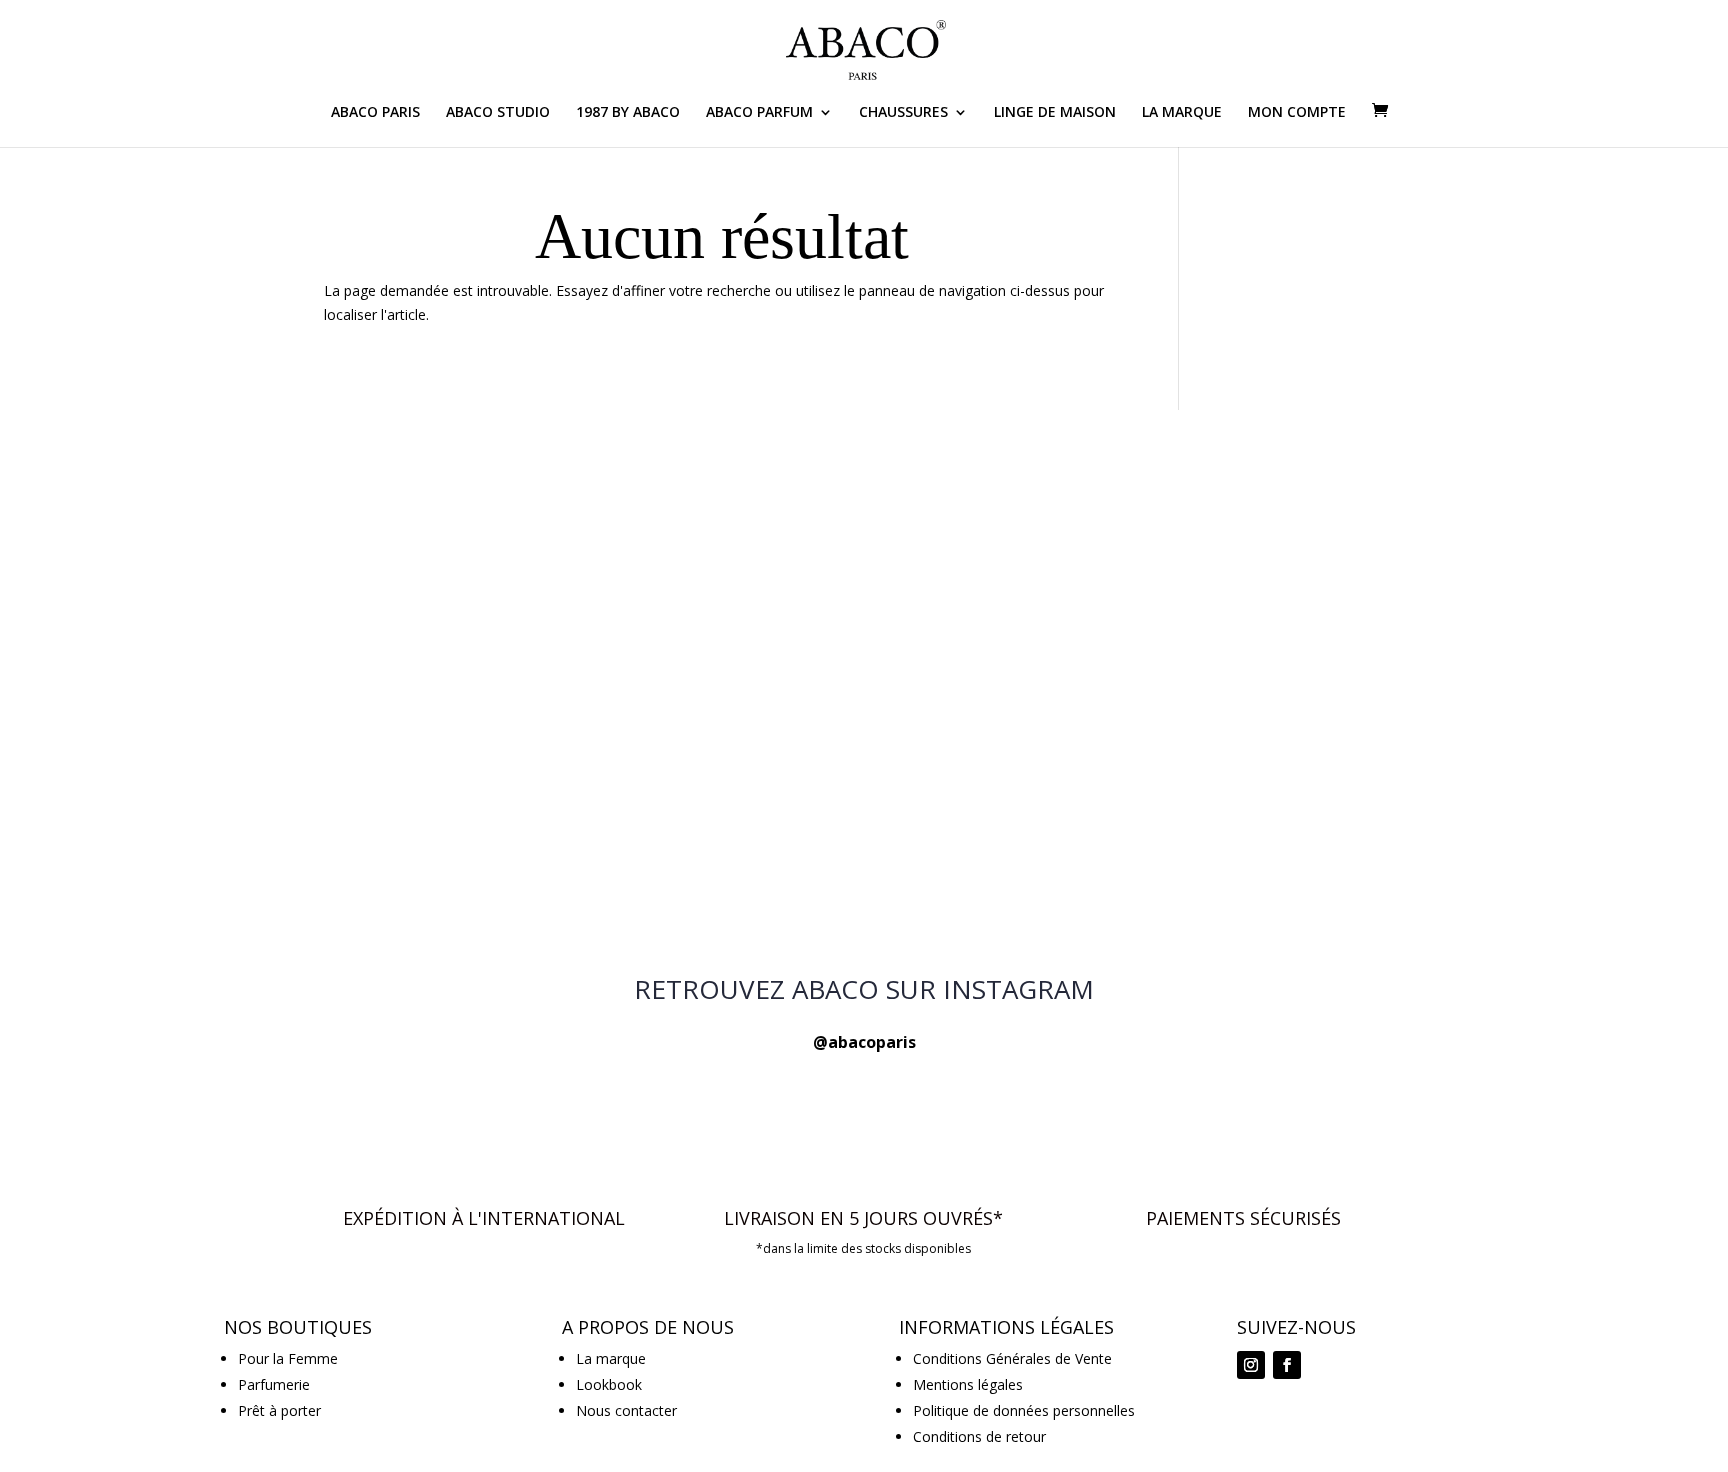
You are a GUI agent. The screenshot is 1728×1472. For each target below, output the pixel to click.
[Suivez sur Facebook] (1287, 1365)
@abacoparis (864, 1042)
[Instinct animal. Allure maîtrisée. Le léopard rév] (1294, 811)
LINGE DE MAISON (1055, 113)
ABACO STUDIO (498, 113)
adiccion (1297, 1446)
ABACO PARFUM (759, 113)
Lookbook (609, 1384)
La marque (611, 1358)
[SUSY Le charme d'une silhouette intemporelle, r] (864, 566)
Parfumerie (274, 1384)
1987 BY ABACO (628, 113)
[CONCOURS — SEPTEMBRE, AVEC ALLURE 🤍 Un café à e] (434, 566)
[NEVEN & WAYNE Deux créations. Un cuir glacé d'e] (1294, 566)
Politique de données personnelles (1024, 1410)
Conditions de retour (979, 1436)
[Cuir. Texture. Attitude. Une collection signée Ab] (434, 811)
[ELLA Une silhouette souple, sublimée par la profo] (864, 811)
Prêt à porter (279, 1410)
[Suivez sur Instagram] (1251, 1365)
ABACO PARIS (375, 113)
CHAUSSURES (903, 113)
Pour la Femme (288, 1358)
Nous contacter (626, 1410)
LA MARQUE (1182, 113)
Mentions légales (968, 1384)
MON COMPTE (1297, 113)
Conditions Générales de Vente (1012, 1358)
